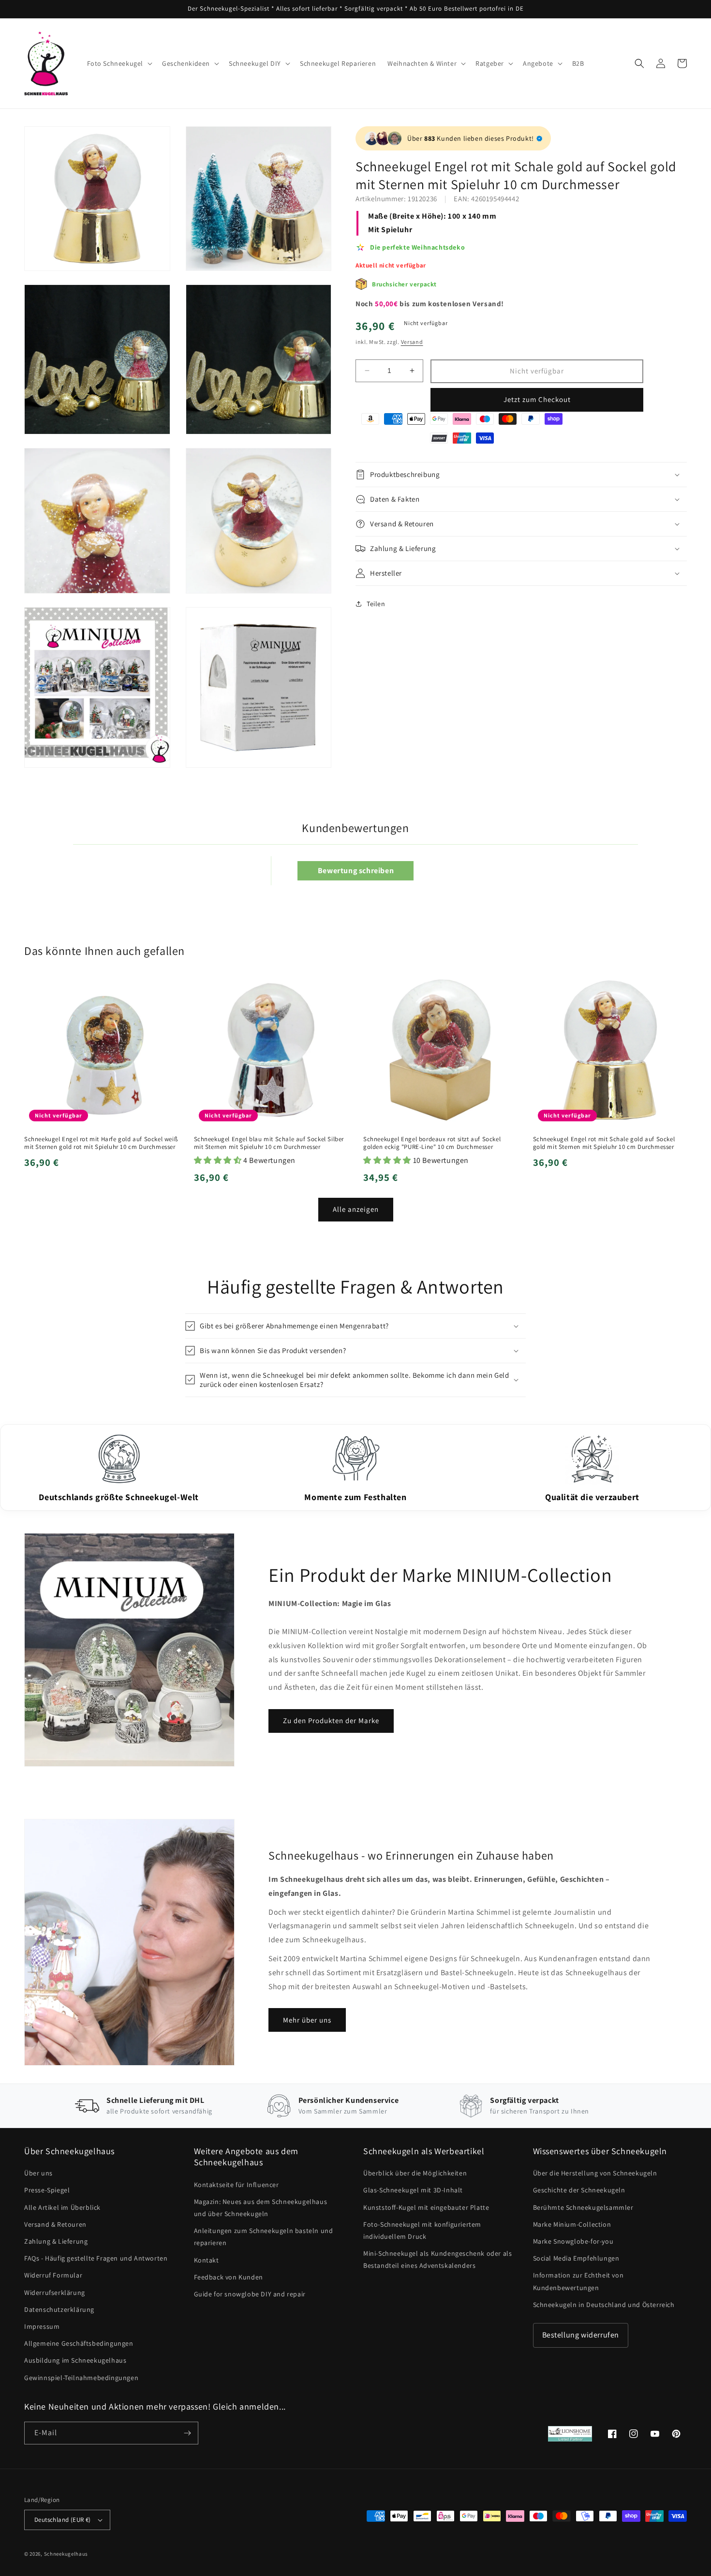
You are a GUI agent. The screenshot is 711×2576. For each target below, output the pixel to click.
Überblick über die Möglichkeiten (415, 2173)
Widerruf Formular (53, 2275)
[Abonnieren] (187, 2433)
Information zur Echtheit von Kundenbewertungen (578, 2281)
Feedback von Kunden (229, 2277)
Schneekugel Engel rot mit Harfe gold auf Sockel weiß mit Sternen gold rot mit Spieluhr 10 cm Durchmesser (101, 1143)
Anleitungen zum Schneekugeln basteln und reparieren (264, 2237)
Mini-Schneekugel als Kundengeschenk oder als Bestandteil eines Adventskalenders (437, 2259)
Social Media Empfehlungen (576, 2258)
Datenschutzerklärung (59, 2309)
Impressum (42, 2326)
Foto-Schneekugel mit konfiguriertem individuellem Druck (422, 2230)
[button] (119, 63)
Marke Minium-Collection (572, 2224)
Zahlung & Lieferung (56, 2241)
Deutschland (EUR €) (63, 2520)
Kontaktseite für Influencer (237, 2185)
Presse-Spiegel (47, 2190)
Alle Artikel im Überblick (62, 2207)
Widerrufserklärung (55, 2293)
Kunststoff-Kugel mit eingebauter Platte (426, 2207)
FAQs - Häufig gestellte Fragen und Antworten (96, 2258)
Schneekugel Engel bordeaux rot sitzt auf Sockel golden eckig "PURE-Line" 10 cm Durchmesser (432, 1143)
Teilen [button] (376, 604)
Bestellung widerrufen (581, 2335)
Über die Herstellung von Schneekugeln (595, 2173)
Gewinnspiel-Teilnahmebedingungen (81, 2378)
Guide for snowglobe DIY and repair (250, 2294)
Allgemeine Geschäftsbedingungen (79, 2343)
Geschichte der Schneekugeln (579, 2190)
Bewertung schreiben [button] (356, 871)
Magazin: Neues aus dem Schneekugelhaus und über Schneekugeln (261, 2208)
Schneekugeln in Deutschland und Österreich (604, 2305)
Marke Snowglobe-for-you (573, 2241)
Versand (412, 342)
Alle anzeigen (356, 1209)
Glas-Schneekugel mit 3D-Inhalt (413, 2190)
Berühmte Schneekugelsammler (583, 2207)
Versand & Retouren (55, 2224)
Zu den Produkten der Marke (331, 1720)
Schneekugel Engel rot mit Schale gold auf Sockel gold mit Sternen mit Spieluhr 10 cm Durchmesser (604, 1143)
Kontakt (207, 2260)
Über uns (38, 2173)
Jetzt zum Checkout (537, 399)
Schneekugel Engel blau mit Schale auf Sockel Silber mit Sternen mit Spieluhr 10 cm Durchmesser (269, 1143)
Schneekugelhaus (67, 2554)
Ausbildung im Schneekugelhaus (75, 2360)
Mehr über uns (307, 2020)
